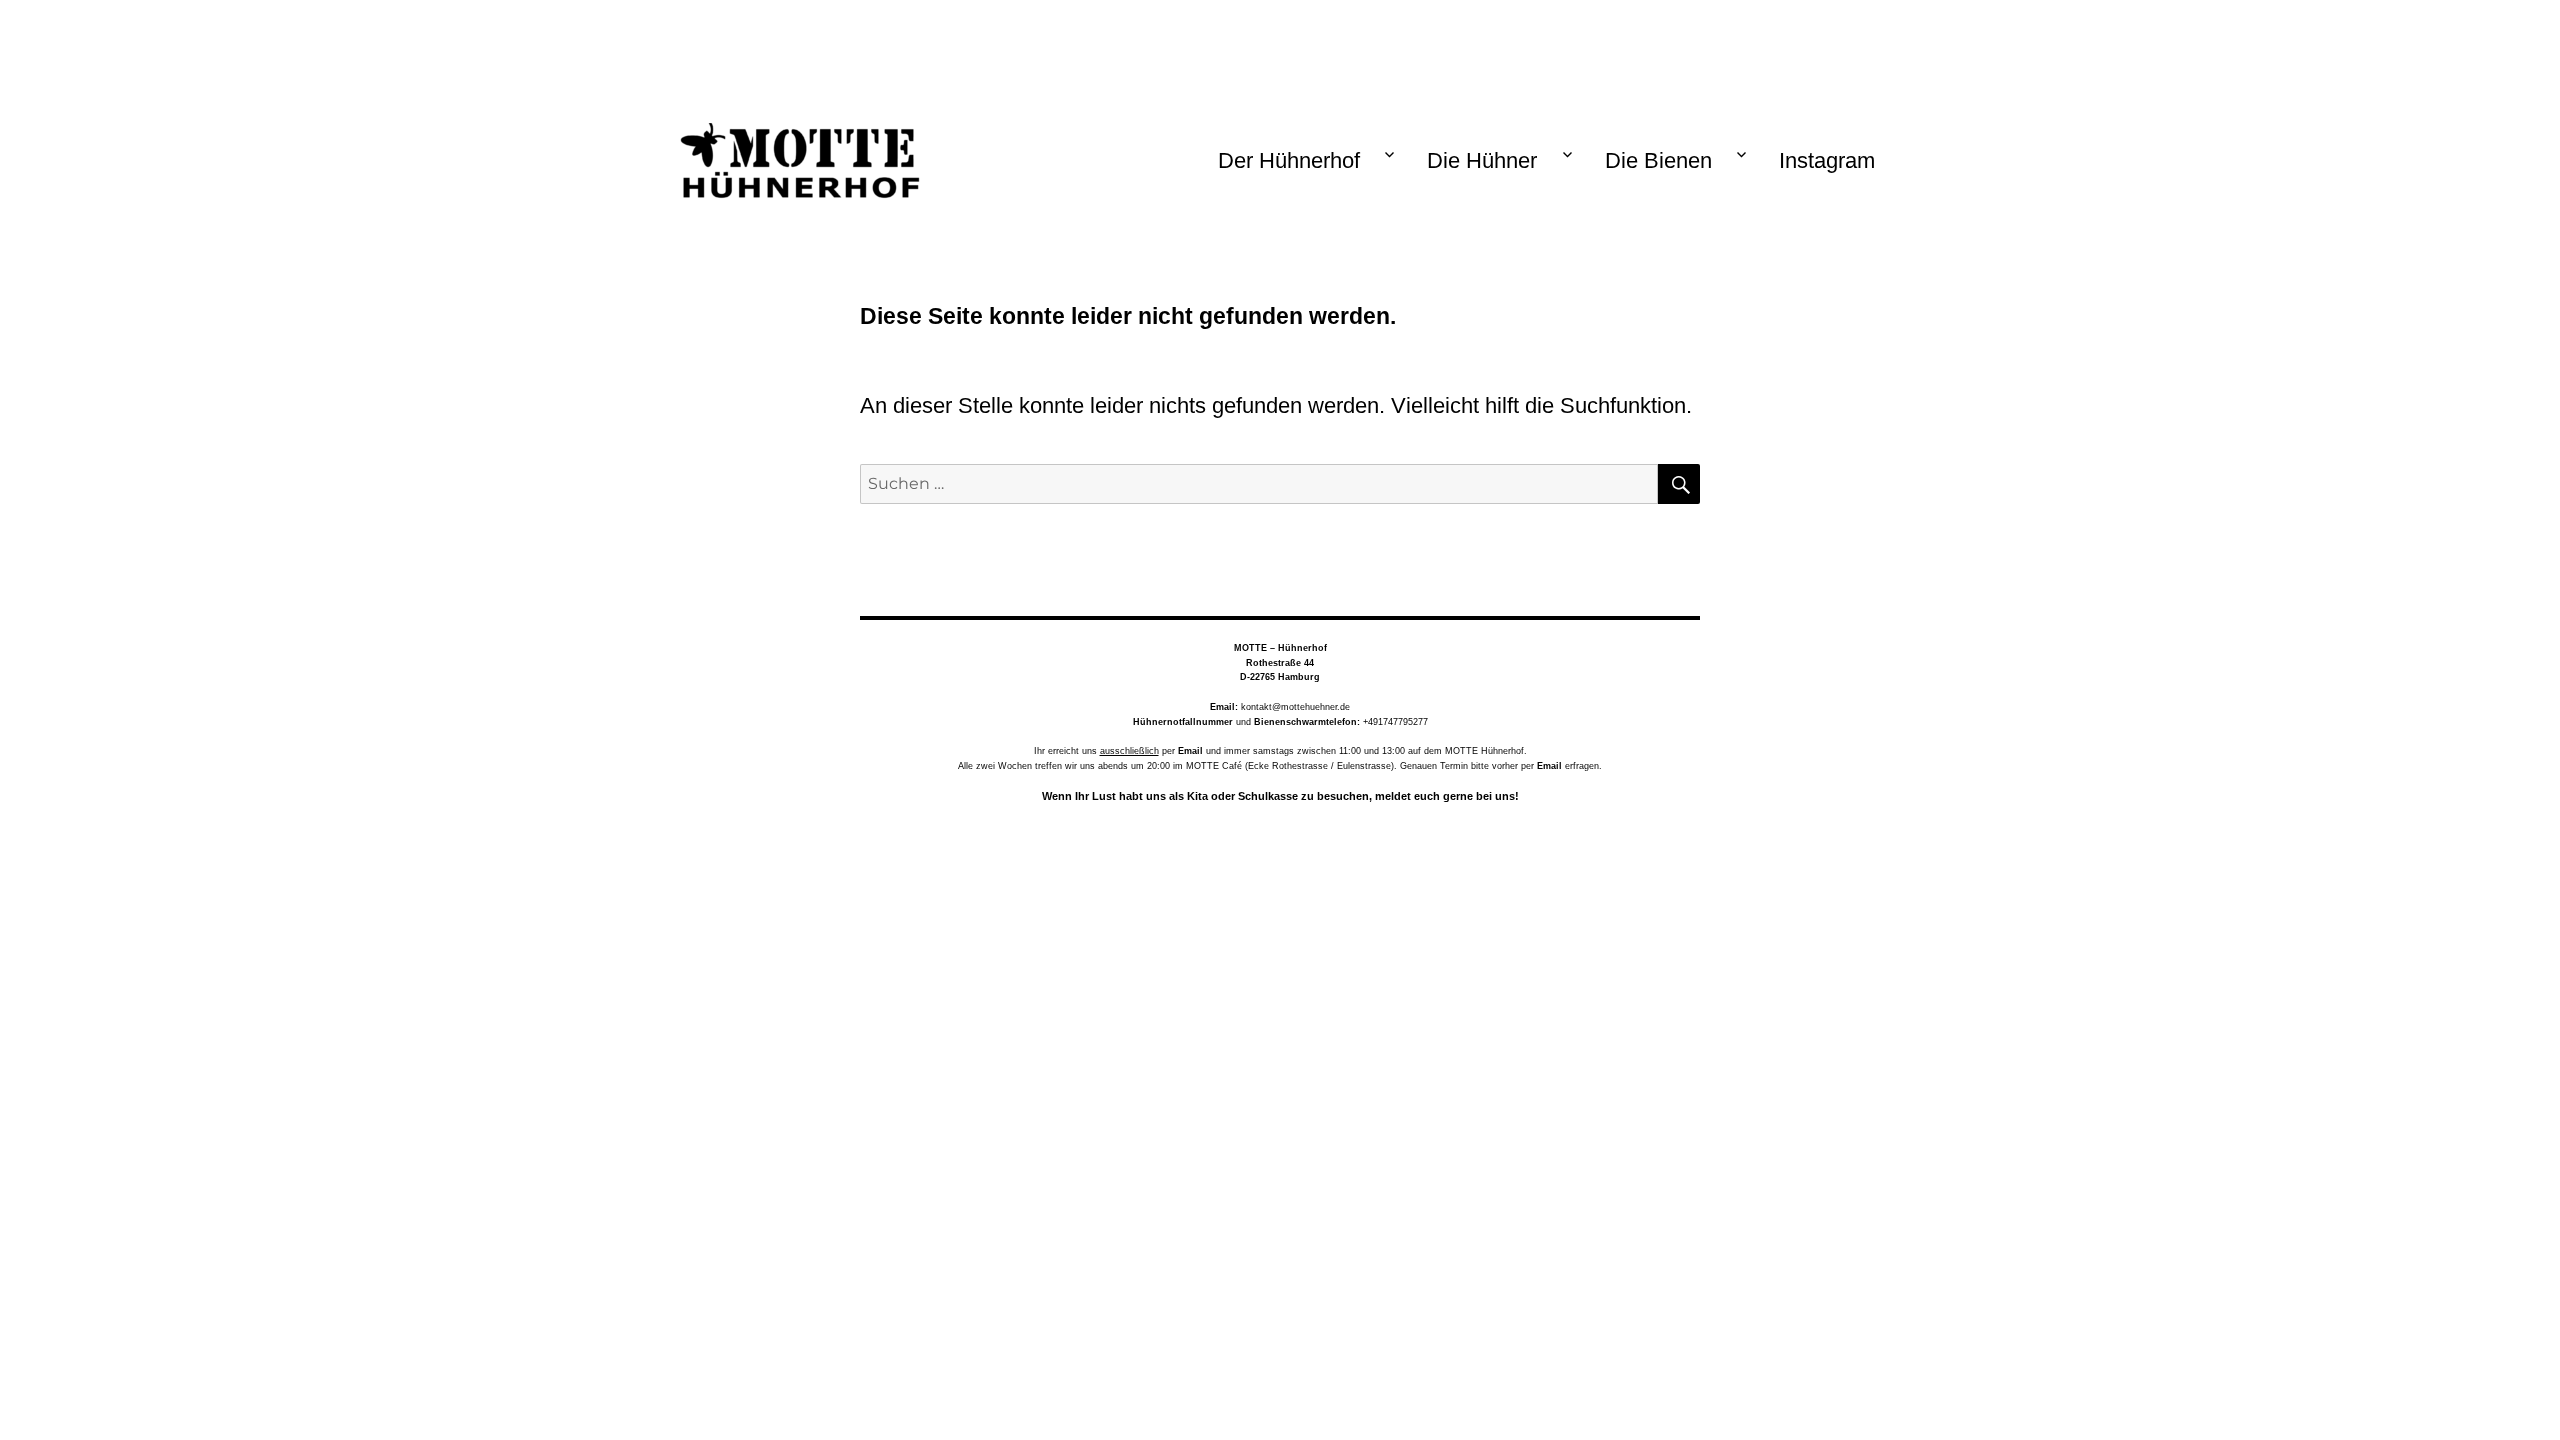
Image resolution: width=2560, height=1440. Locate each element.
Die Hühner (1482, 160)
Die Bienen (1658, 160)
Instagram (1827, 160)
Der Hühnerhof (1289, 160)
